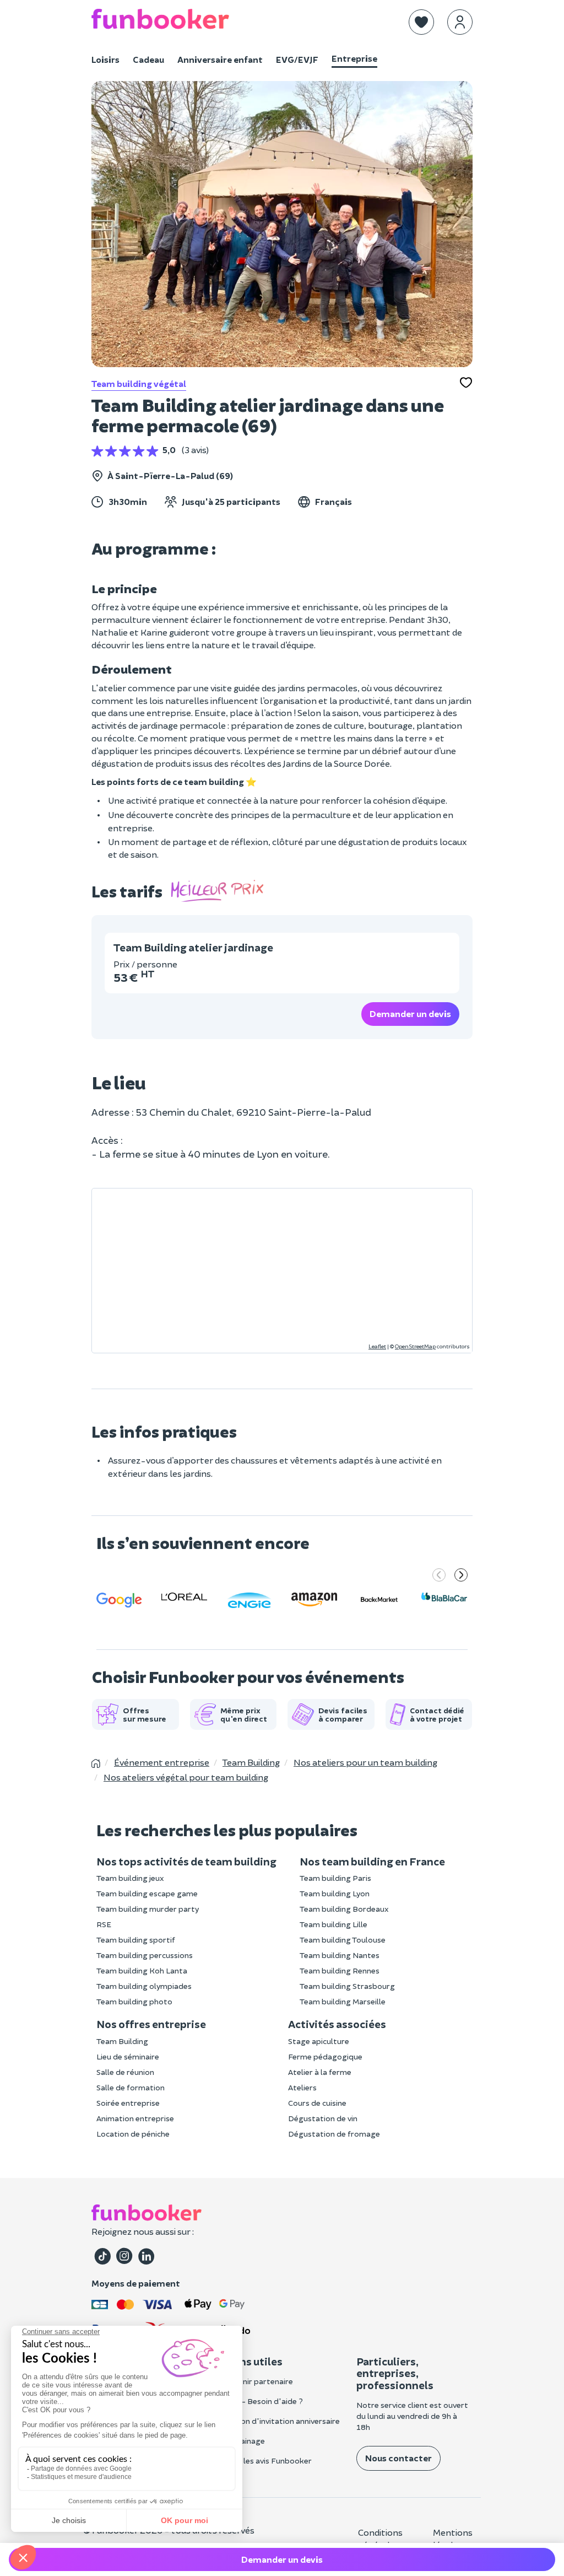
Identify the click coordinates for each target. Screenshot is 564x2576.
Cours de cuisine (317, 2103)
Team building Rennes (340, 1970)
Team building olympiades (144, 1986)
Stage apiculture (319, 2041)
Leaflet (377, 1346)
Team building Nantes (340, 1955)
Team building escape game (147, 1893)
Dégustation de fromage (334, 2134)
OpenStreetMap (415, 1346)
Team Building (122, 2041)
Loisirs (105, 59)
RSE (104, 1924)
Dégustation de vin (323, 2118)
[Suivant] (461, 1576)
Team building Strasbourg (347, 1986)
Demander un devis (410, 1013)
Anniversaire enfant (220, 59)
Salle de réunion (125, 2072)
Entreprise (354, 58)
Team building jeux (130, 1878)
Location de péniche (133, 2134)
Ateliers (302, 2087)
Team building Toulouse (343, 1940)
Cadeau (148, 59)
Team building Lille (333, 1924)
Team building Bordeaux (344, 1909)
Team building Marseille (343, 2001)
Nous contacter (398, 2458)
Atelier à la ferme (320, 2072)
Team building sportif (136, 1940)
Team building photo (134, 2001)
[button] (421, 22)
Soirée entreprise (128, 2103)
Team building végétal (139, 383)
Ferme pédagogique (325, 2056)
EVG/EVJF (297, 59)
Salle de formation (131, 2087)
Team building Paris (335, 1878)
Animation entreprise (135, 2118)
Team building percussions (145, 1955)
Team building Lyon (335, 1893)
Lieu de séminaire (128, 2056)
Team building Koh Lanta (142, 1970)
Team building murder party (148, 1909)
